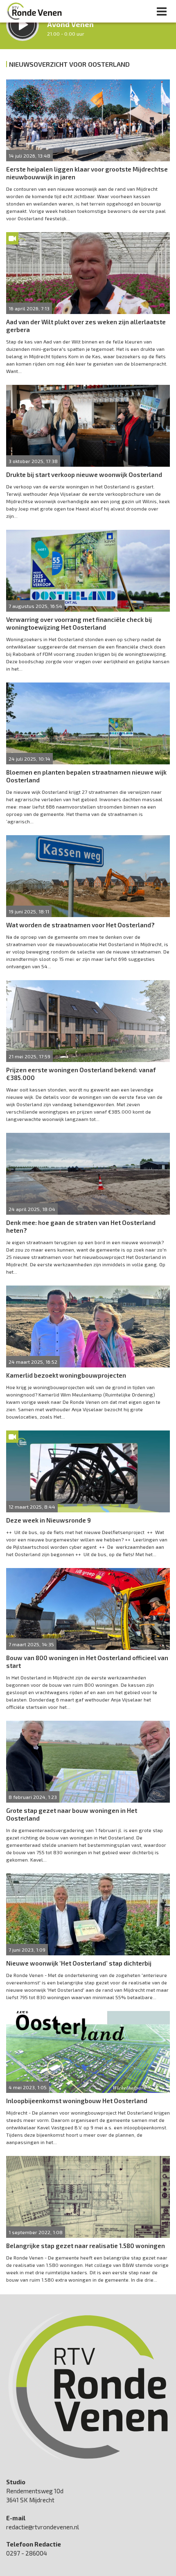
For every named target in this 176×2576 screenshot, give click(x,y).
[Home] (34, 11)
